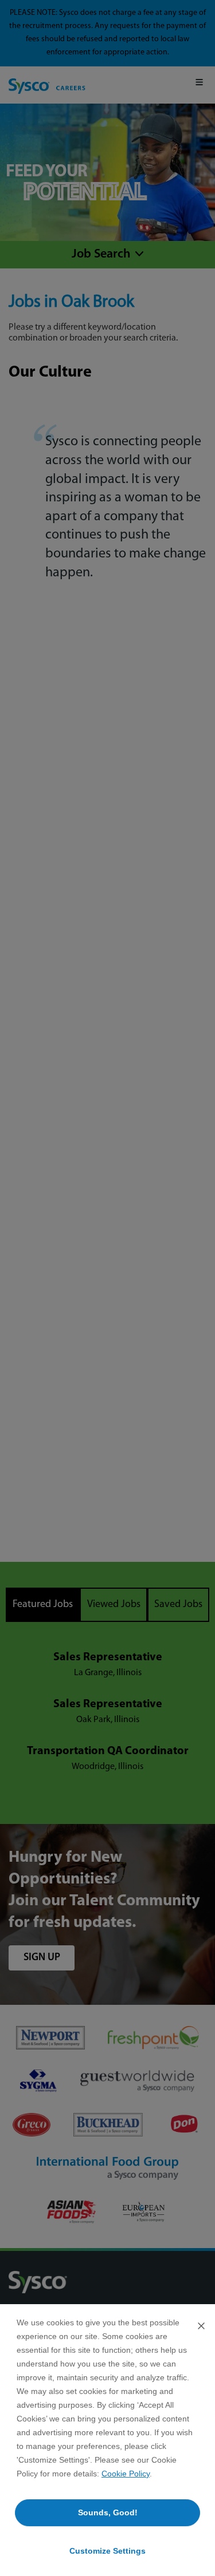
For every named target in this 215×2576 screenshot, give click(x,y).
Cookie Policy (126, 2474)
